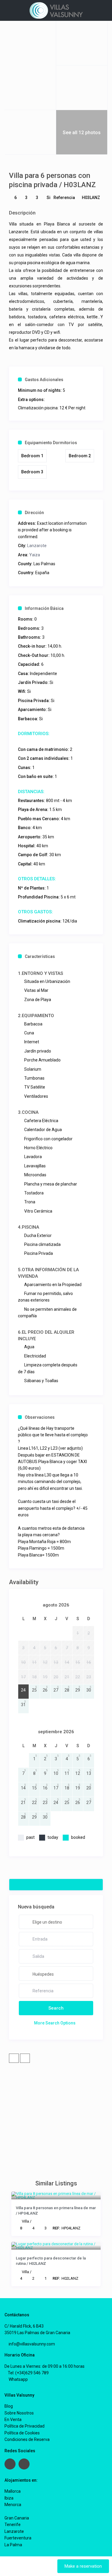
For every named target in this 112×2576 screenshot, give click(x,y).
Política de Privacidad (24, 2426)
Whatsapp (18, 2379)
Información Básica (44, 608)
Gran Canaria (17, 2518)
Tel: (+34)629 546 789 (28, 2373)
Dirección (34, 513)
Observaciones (40, 1417)
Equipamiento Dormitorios (51, 443)
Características (40, 956)
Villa (25, 2221)
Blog (9, 2406)
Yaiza (35, 555)
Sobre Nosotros (19, 2413)
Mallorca (13, 2491)
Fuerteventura (18, 2538)
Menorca (13, 2505)
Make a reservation (83, 2566)
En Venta (13, 2420)
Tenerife (13, 2525)
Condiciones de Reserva (27, 2439)
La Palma (13, 2545)
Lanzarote (37, 546)
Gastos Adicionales (44, 380)
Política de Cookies (22, 2433)
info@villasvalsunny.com (31, 2344)
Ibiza (9, 2498)
